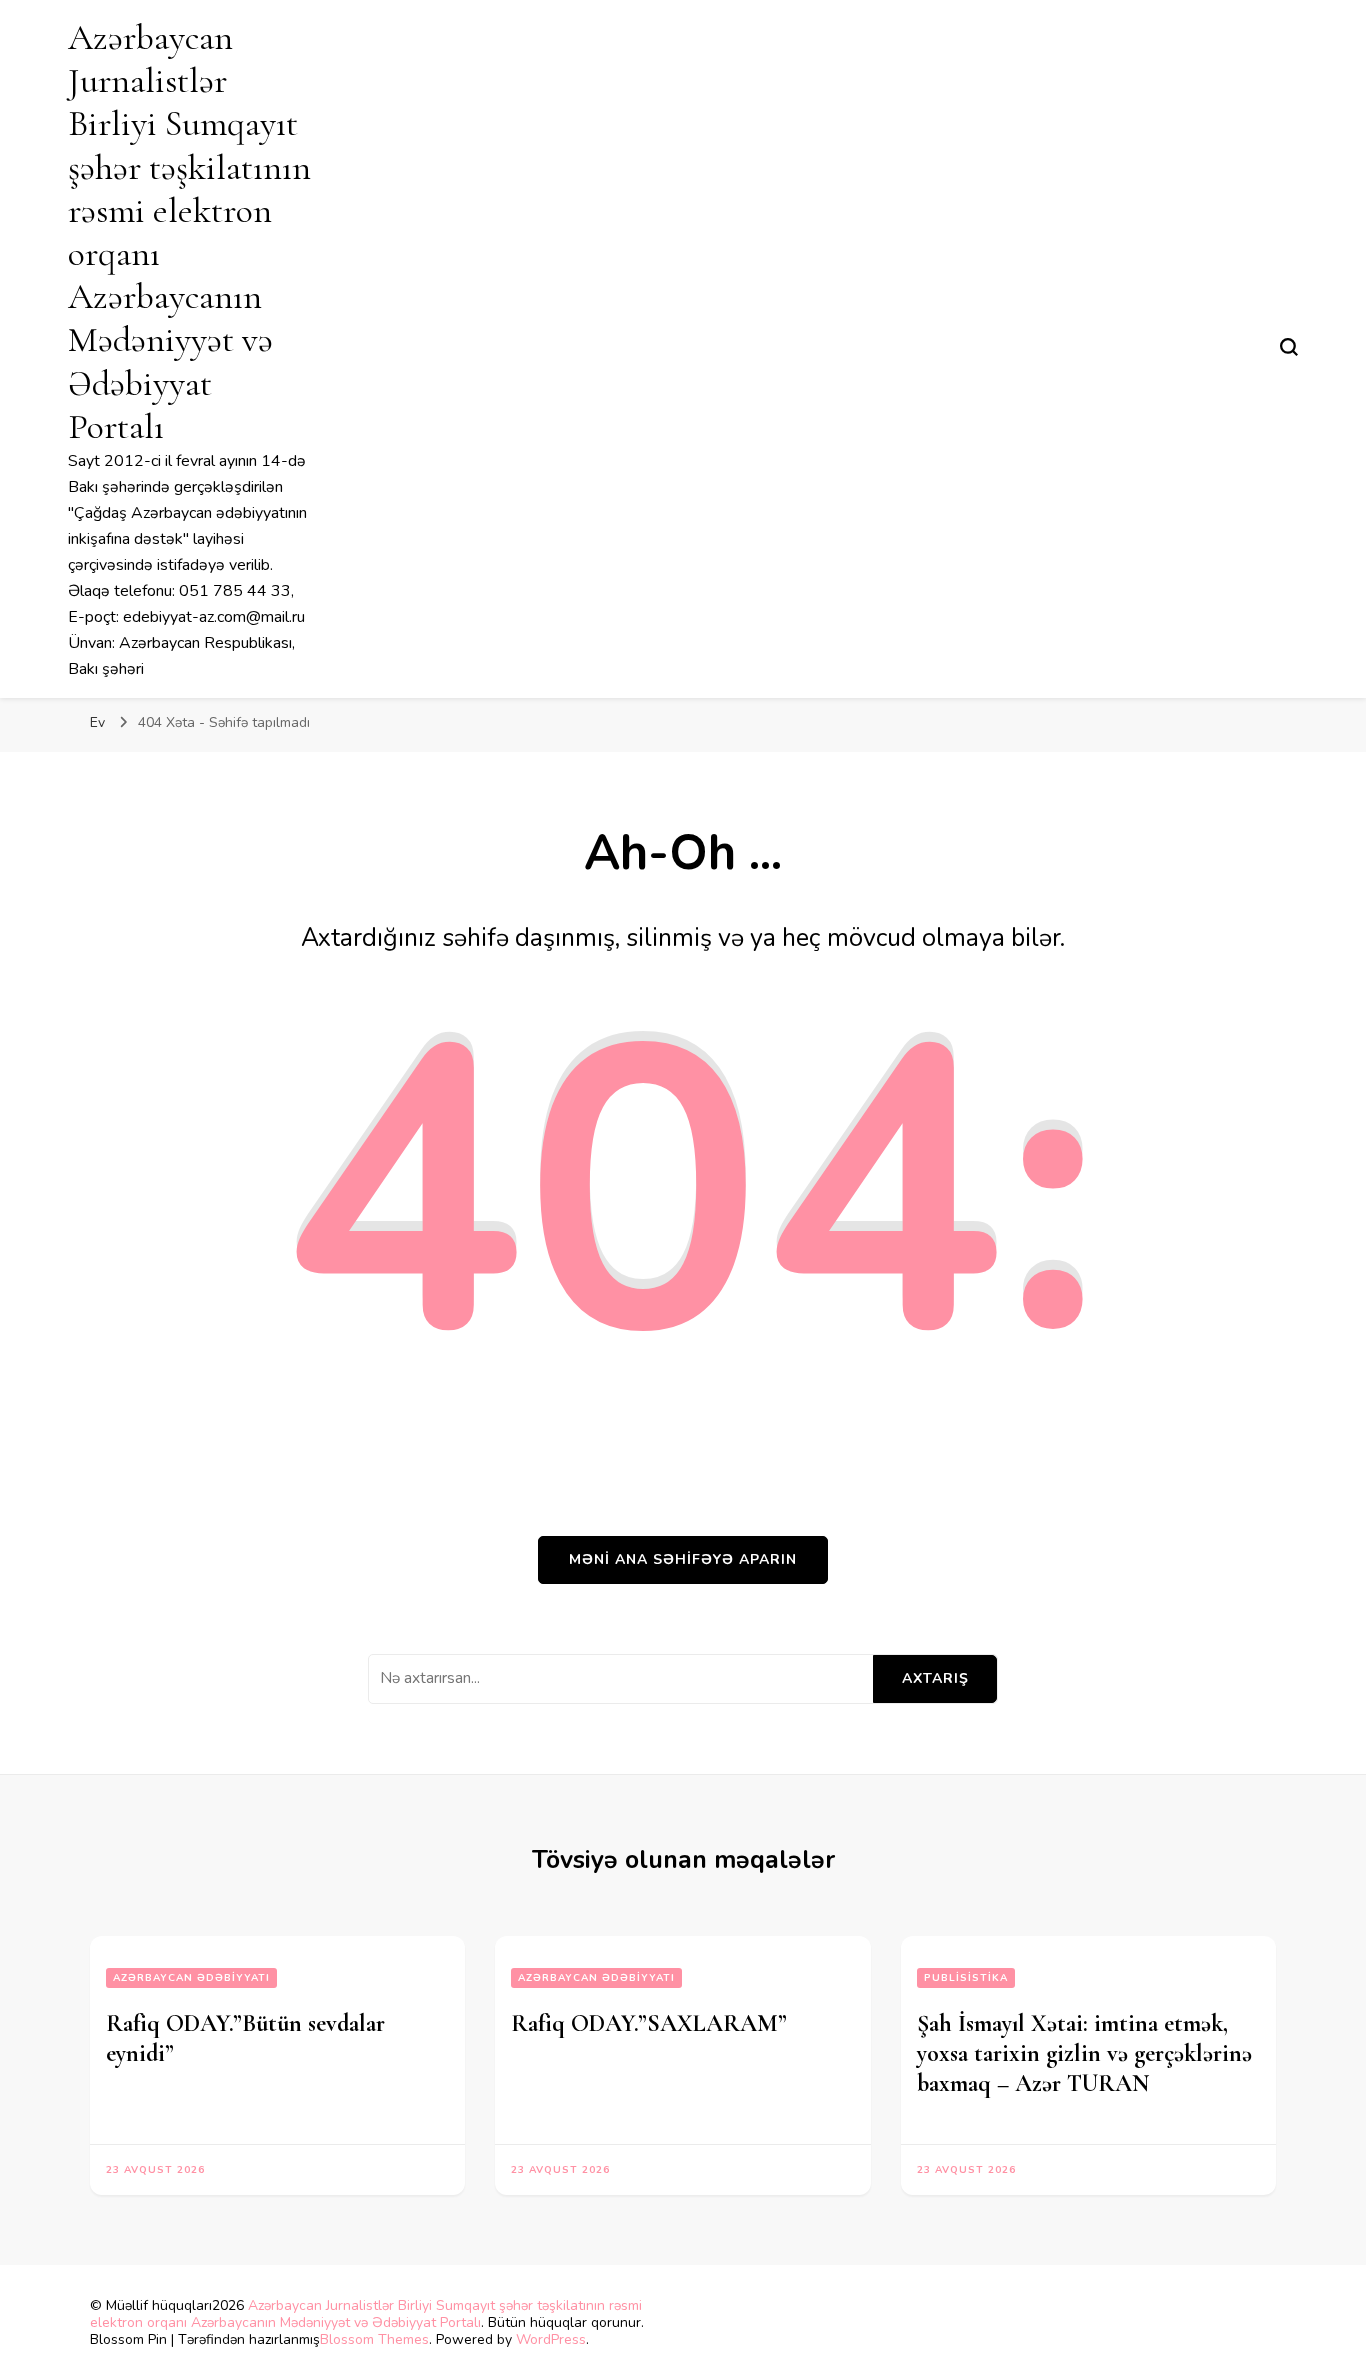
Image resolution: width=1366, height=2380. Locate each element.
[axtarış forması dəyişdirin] (1289, 347)
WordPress (551, 2339)
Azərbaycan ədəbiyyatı (191, 1978)
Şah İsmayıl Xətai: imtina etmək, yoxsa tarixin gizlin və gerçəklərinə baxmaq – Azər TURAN (1084, 2053)
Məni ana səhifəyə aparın (683, 1559)
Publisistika (966, 1978)
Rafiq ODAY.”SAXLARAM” (649, 2023)
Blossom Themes (374, 2339)
